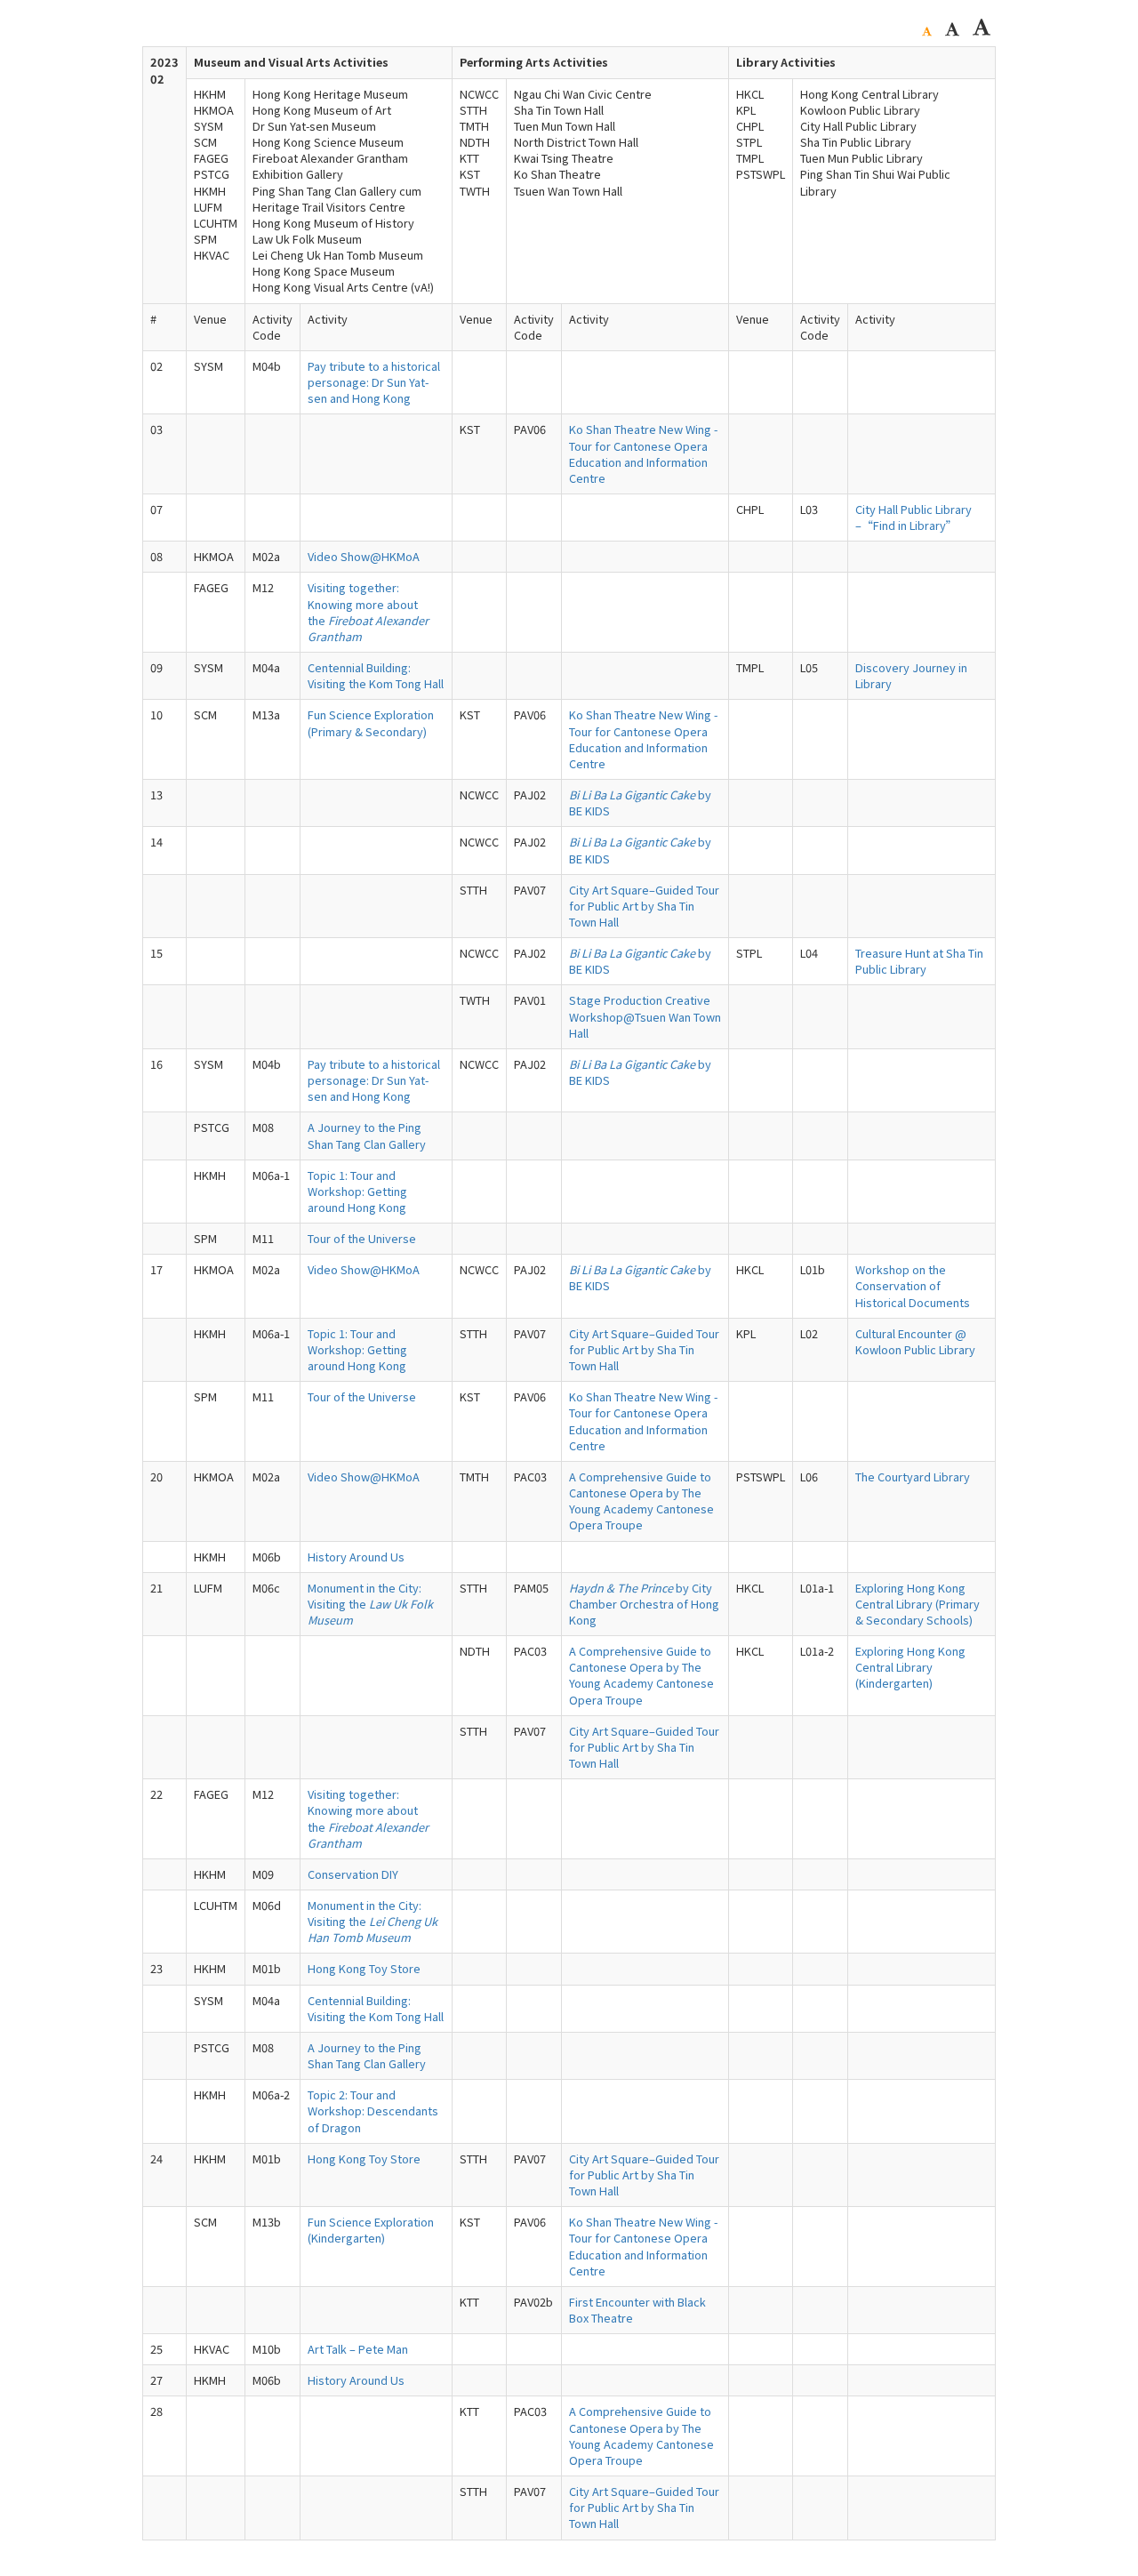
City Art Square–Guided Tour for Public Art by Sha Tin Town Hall (644, 906)
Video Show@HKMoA (364, 556)
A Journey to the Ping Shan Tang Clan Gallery (367, 1135)
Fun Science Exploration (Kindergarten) (371, 2230)
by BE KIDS (640, 802)
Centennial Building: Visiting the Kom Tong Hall (376, 675)
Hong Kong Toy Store (364, 1968)
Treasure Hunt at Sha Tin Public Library (919, 961)
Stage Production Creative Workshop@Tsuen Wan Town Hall (645, 1016)
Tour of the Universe (362, 1238)
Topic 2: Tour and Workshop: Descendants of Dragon (373, 2111)
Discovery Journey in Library (911, 675)
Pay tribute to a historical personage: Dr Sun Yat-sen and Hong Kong (374, 382)
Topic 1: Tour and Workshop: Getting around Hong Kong (357, 1191)
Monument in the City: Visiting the (370, 1604)
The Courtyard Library (913, 1477)
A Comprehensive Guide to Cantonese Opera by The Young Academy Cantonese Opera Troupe (641, 1501)
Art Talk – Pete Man (358, 2349)
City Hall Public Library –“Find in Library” (914, 517)
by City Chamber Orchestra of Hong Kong (644, 1604)
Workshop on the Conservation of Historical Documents (913, 1285)
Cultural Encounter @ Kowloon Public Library (915, 1341)
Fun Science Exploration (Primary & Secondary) (371, 722)
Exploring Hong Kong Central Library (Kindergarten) (910, 1667)
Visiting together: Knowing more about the (368, 611)
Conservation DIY (353, 1874)
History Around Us (356, 1557)
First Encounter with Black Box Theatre (637, 2310)
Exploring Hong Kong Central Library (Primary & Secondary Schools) (918, 1604)
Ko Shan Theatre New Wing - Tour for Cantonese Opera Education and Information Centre (643, 453)
